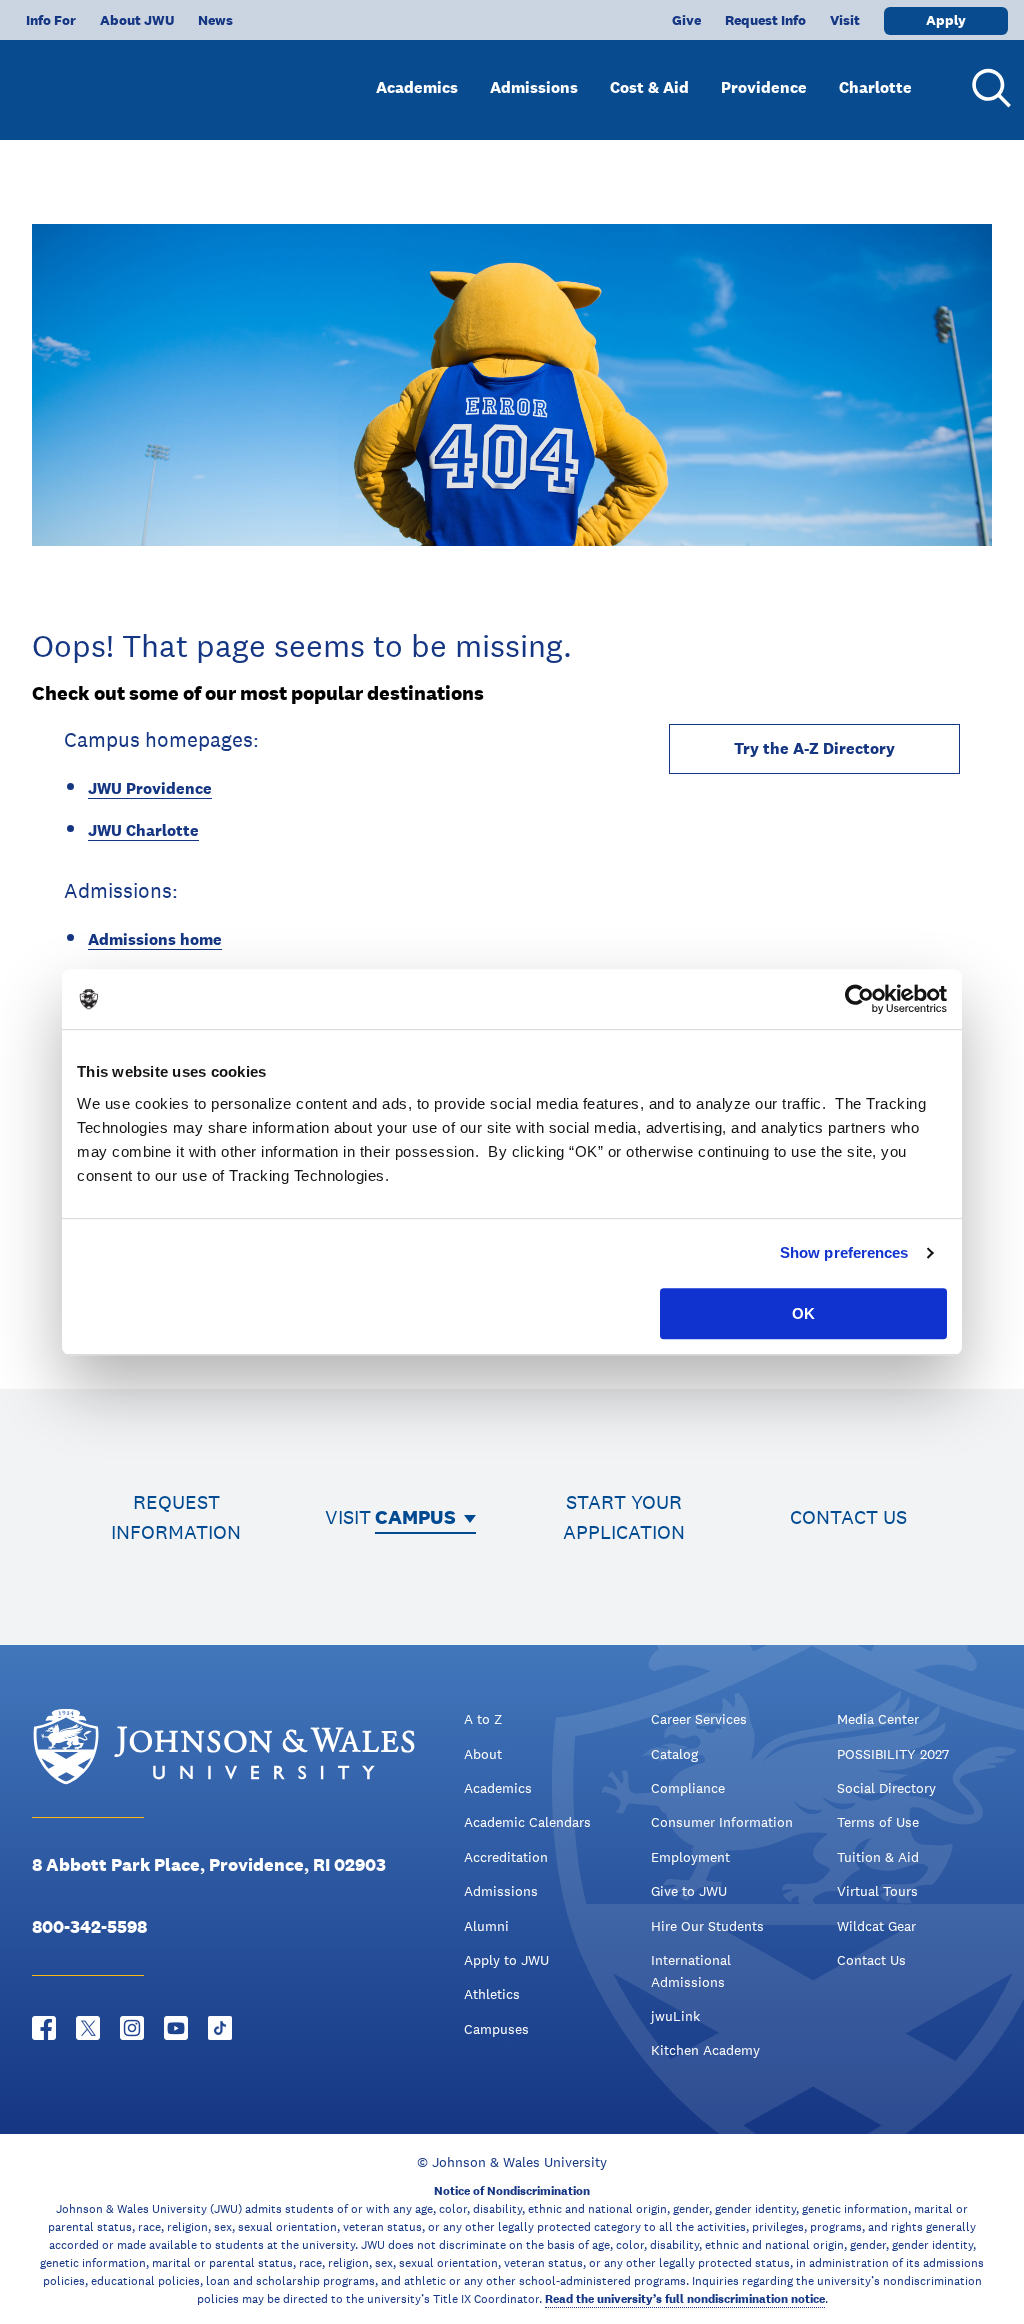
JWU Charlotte (143, 830)
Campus (415, 1517)
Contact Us (871, 1960)
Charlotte (875, 87)
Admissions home (155, 939)
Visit (845, 20)
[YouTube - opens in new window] (176, 2028)
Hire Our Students (707, 1926)
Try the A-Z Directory (814, 748)
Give (686, 20)
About (483, 1754)
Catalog (674, 1754)
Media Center (878, 1719)
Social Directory (886, 1788)
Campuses (496, 2029)
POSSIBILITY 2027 (893, 1754)
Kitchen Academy (705, 2050)
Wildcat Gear (876, 1926)
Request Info (765, 20)
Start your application (624, 1517)
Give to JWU (689, 1891)
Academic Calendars (527, 1822)
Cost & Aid (649, 87)
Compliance (688, 1788)
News (215, 20)
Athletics (492, 1994)
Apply (946, 20)
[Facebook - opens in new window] (44, 2028)
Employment (690, 1857)
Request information (176, 1517)
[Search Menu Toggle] (988, 88)
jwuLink (675, 2016)
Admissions (534, 87)
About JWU (137, 20)
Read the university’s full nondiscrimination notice (685, 2299)
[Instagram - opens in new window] (132, 2028)
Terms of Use (878, 1822)
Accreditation (506, 1857)
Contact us (848, 1517)
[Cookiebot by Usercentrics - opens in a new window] (859, 999)
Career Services (699, 1719)
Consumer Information (722, 1822)
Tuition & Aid (878, 1857)
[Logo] (136, 80)
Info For (51, 20)
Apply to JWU (506, 1960)
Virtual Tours (877, 1891)
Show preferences (844, 1252)
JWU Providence (150, 788)
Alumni (486, 1926)
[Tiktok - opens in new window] (220, 2028)
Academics (417, 87)
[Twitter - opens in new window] (88, 2028)
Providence (764, 87)
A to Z (483, 1719)
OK (803, 1313)
